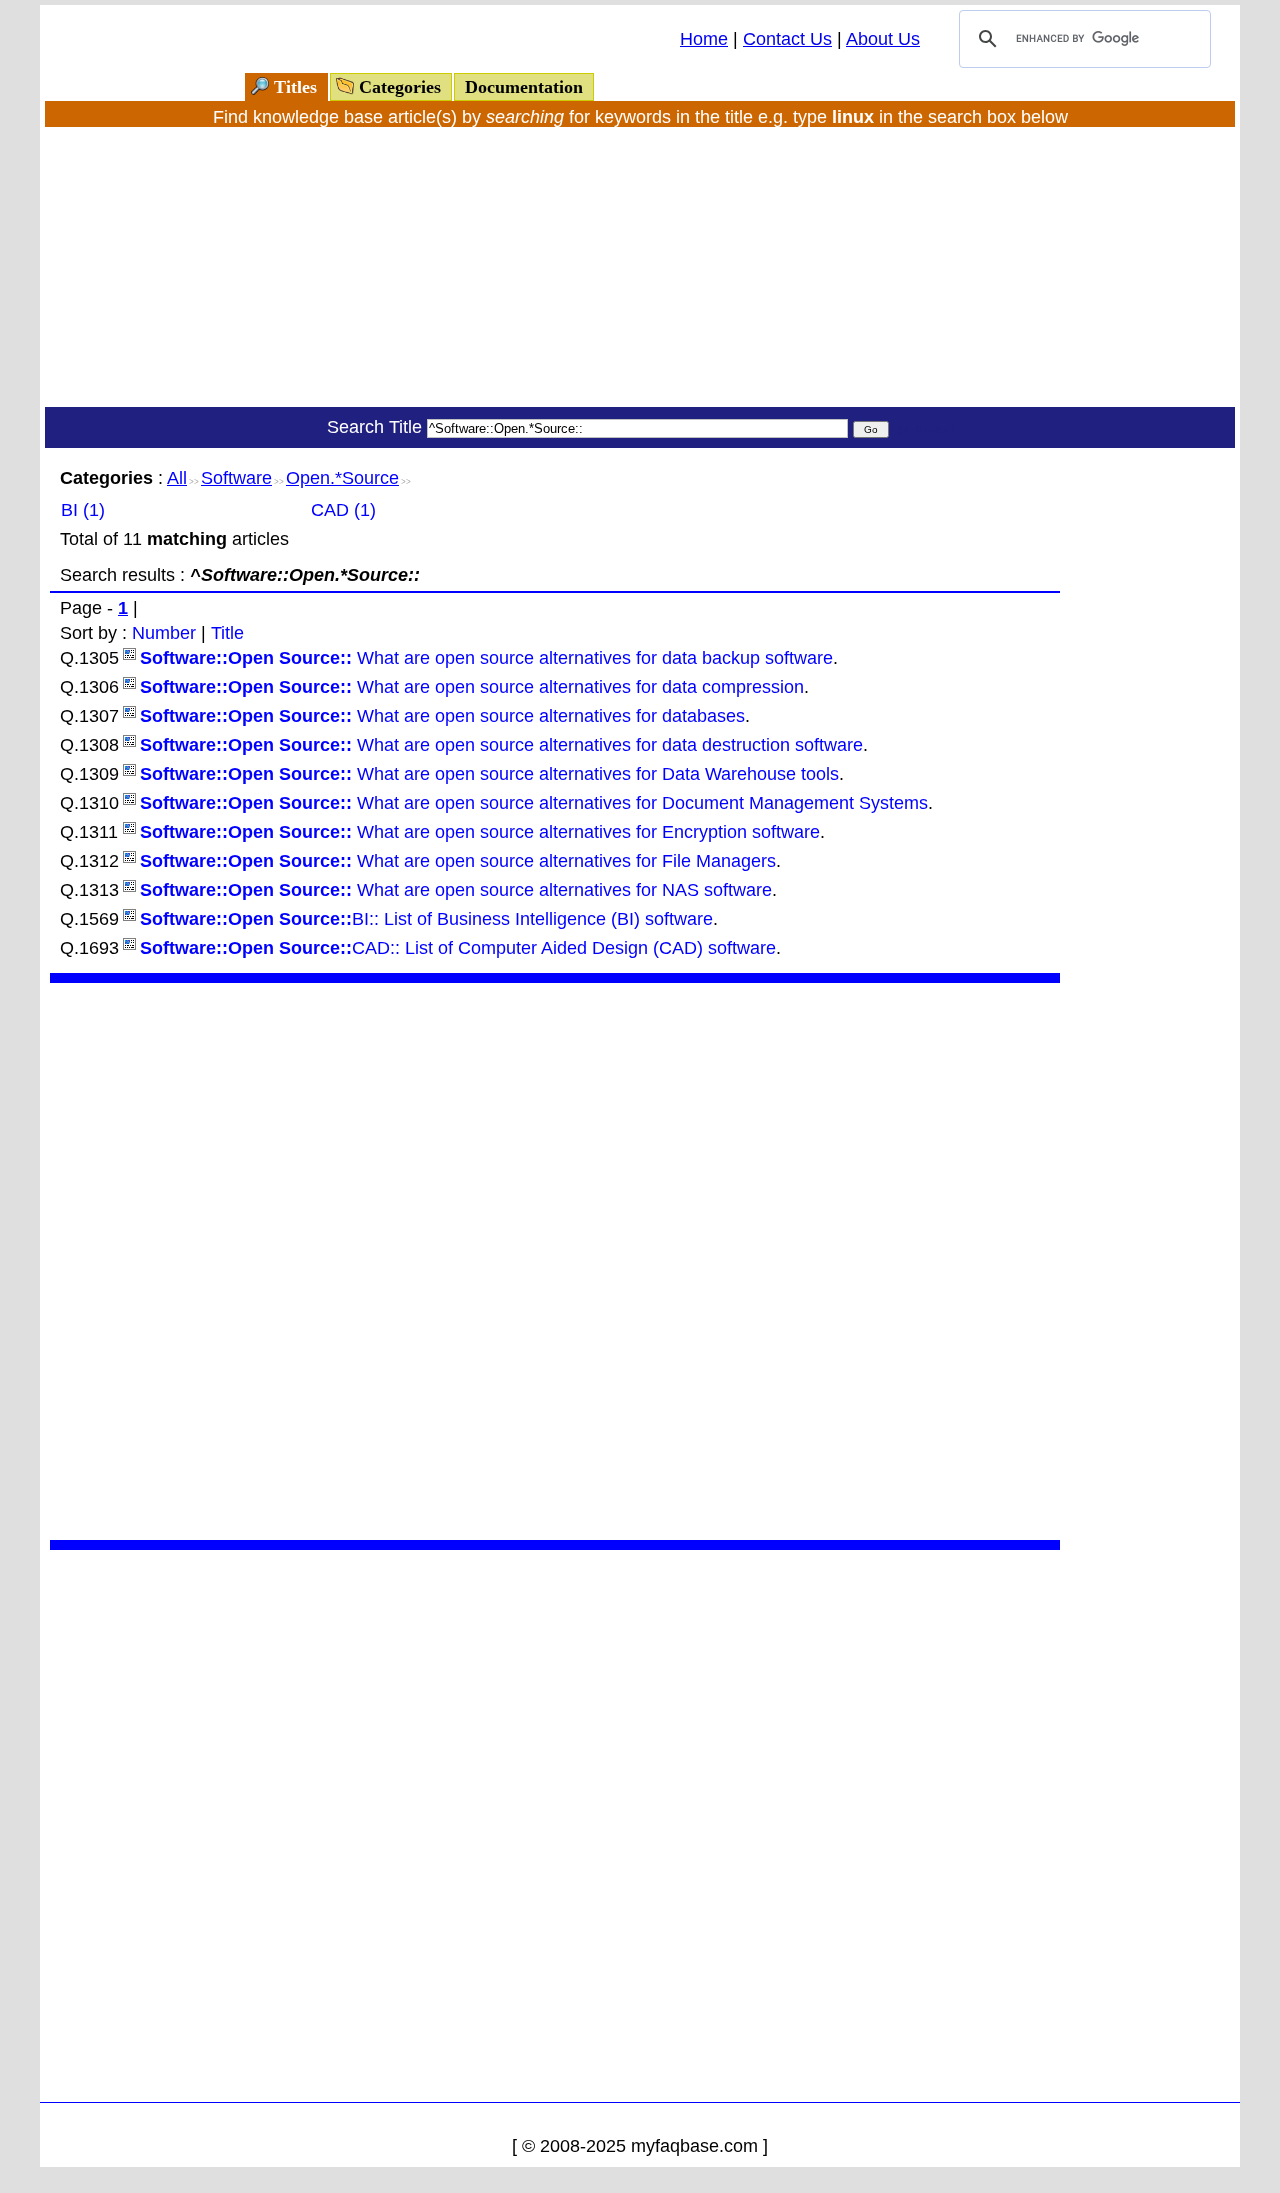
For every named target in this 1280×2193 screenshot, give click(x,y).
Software (236, 478)
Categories (400, 87)
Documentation (524, 87)
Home (704, 39)
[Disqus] (555, 1259)
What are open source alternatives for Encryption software (480, 832)
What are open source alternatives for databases (442, 716)
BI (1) (83, 510)
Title (227, 633)
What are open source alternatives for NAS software (456, 890)
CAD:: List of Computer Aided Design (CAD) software (458, 948)
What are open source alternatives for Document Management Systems (534, 803)
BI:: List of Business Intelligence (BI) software (426, 919)
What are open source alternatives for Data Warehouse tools (489, 774)
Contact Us (787, 39)
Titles (295, 87)
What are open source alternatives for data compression (472, 687)
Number (164, 633)
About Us (883, 39)
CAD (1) (343, 510)
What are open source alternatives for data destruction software (501, 745)
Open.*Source (342, 478)
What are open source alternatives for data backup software (486, 658)
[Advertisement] (640, 267)
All (177, 478)
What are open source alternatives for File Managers (458, 861)
